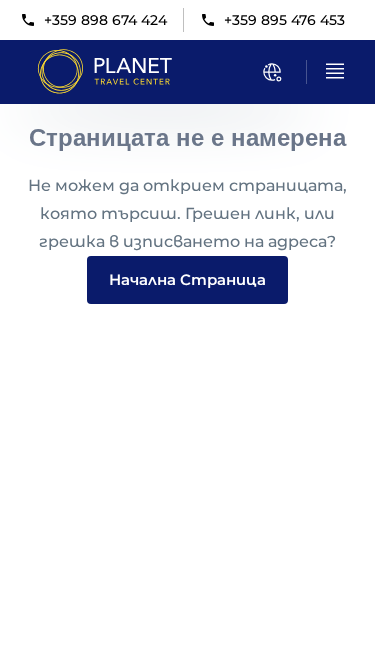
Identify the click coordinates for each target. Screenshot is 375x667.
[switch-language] (272, 72)
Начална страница (187, 279)
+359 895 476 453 (284, 20)
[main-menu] (335, 71)
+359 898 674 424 (105, 20)
